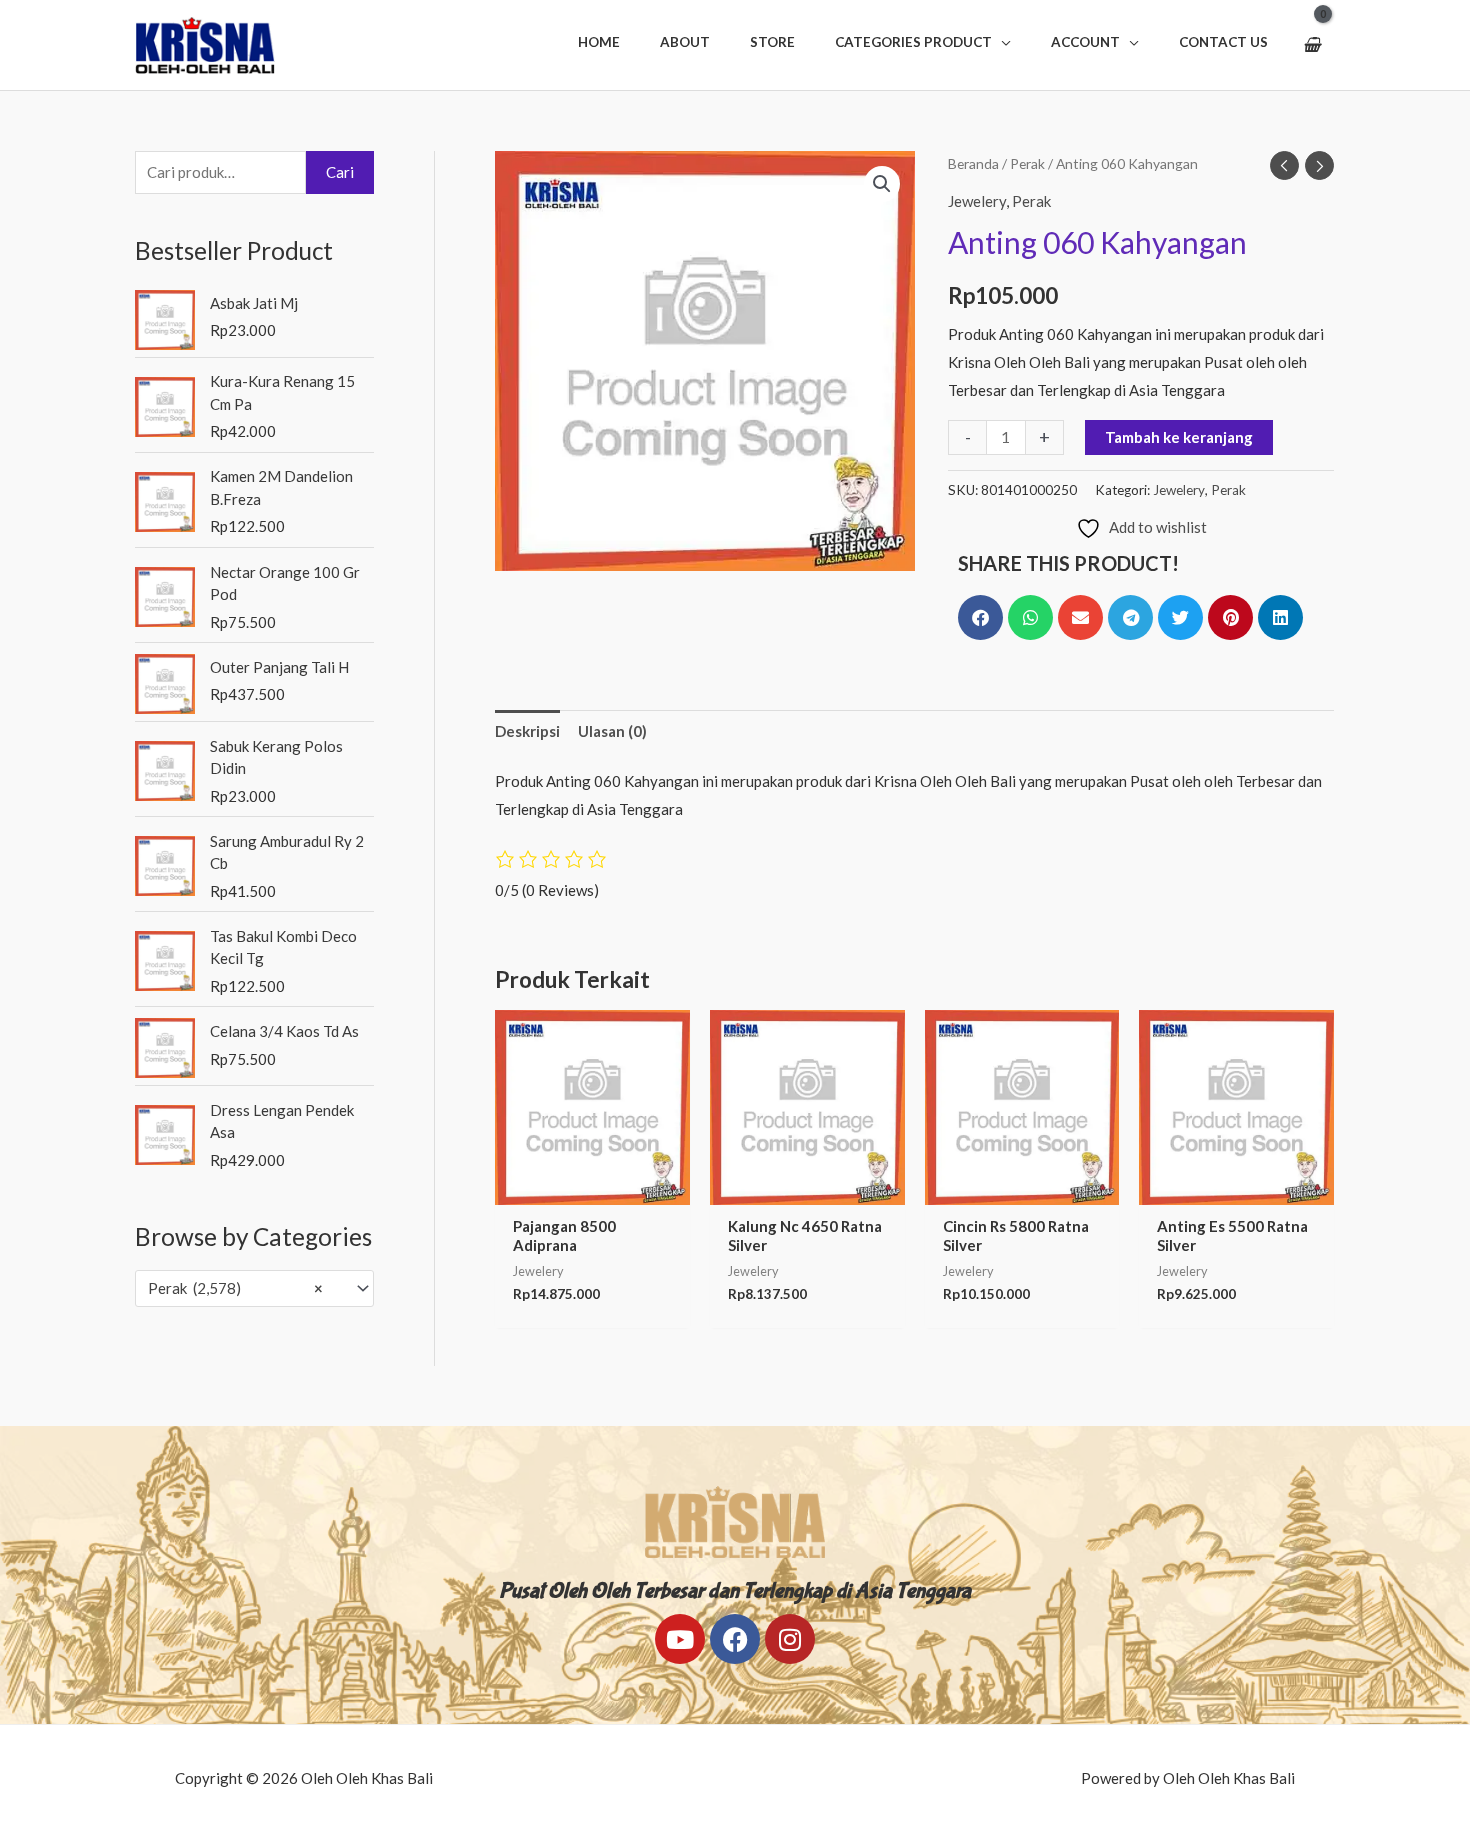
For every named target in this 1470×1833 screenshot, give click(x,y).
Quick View (592, 1188)
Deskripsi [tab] (527, 731)
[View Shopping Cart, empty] (1311, 45)
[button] (923, 42)
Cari (340, 172)
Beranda (973, 163)
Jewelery (977, 201)
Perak (1027, 163)
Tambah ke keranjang (1179, 437)
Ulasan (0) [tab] (612, 731)
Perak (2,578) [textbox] (235, 1288)
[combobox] (254, 1288)
